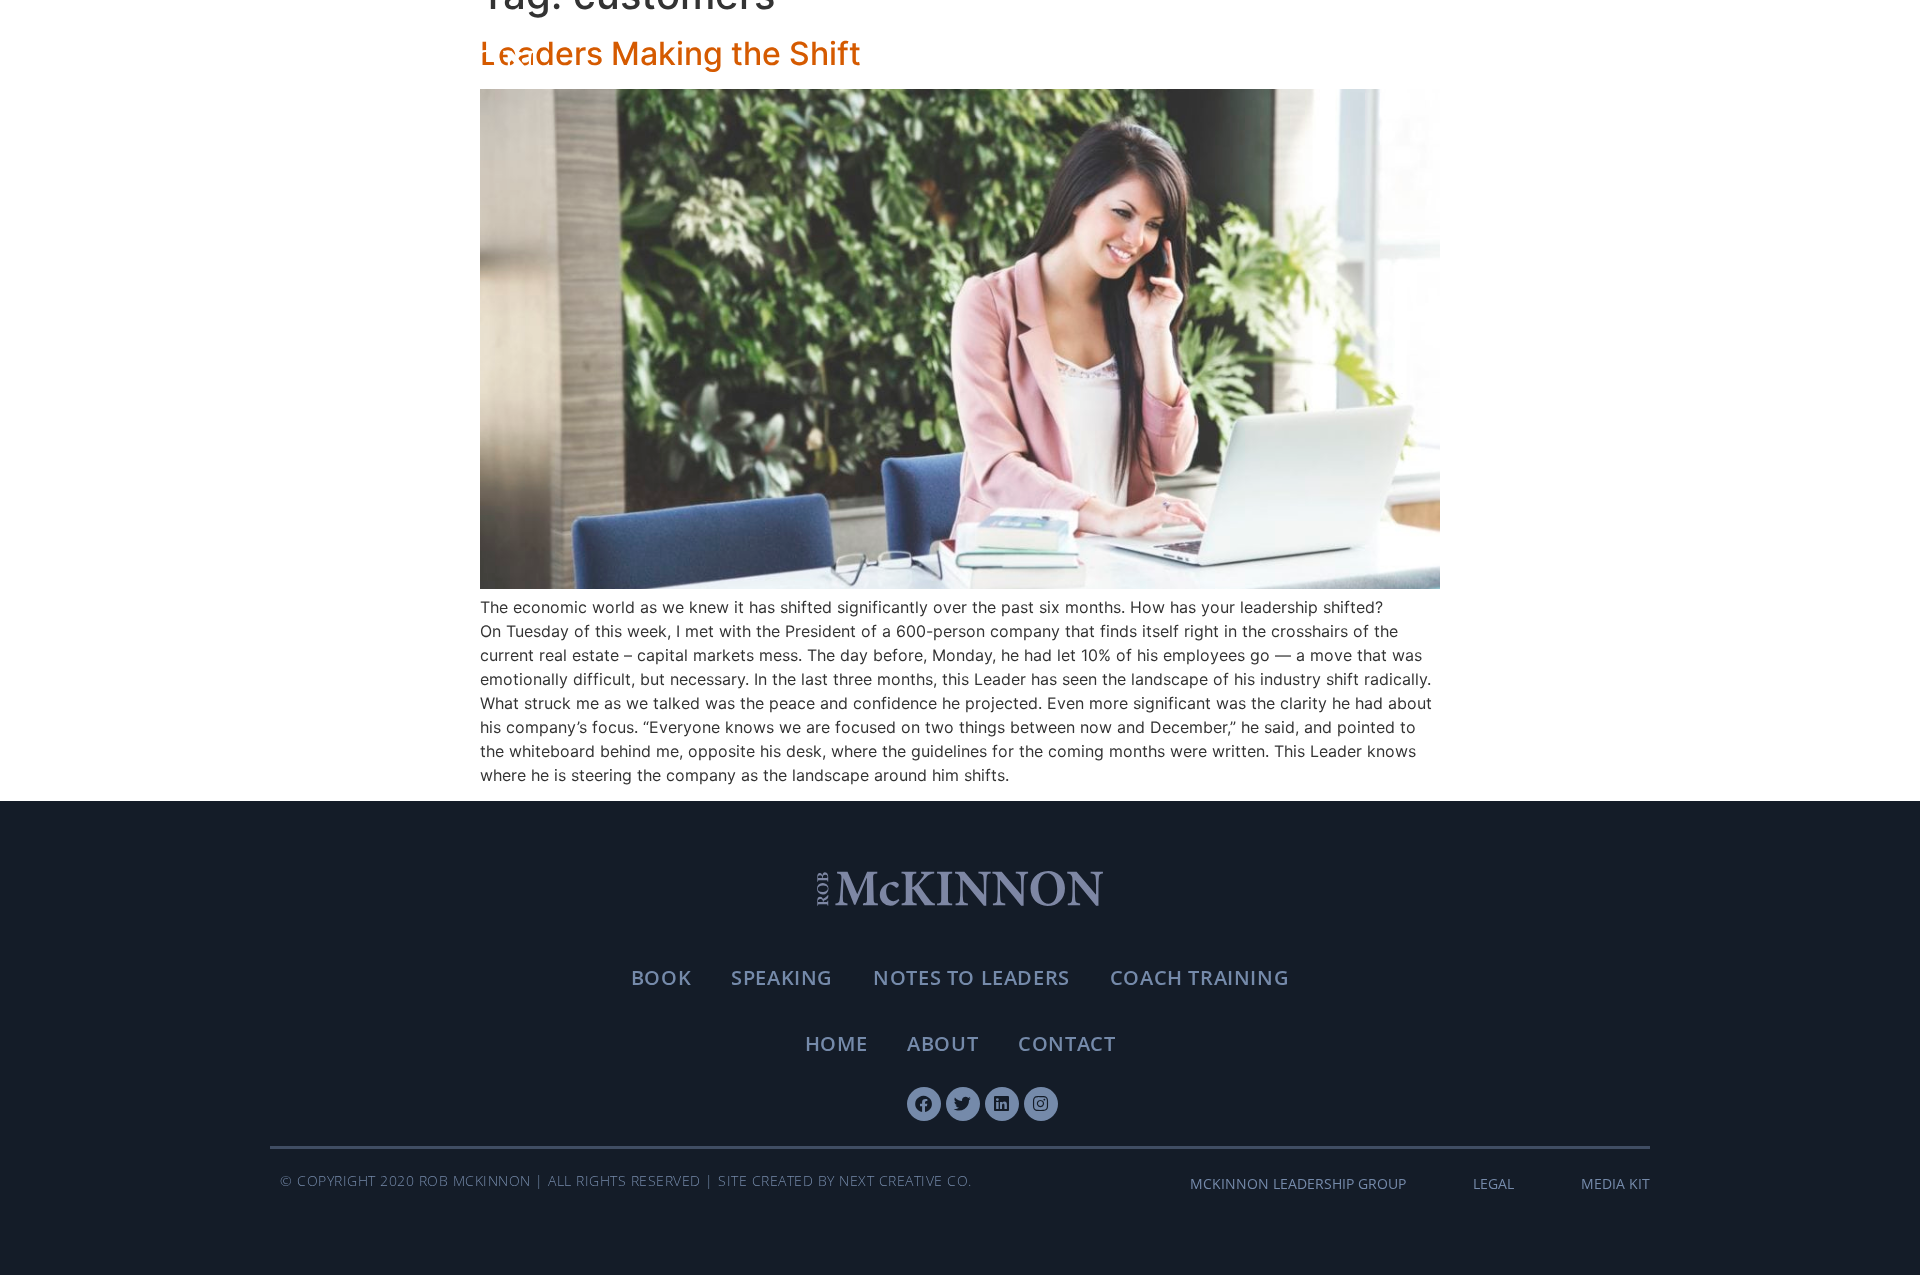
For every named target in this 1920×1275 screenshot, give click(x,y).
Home (836, 1043)
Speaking (782, 977)
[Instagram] (1041, 1104)
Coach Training (1199, 977)
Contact (1066, 1043)
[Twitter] (963, 1104)
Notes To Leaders (971, 977)
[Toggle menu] (1625, 66)
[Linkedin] (1002, 1104)
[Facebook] (924, 1104)
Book (661, 977)
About (942, 1043)
